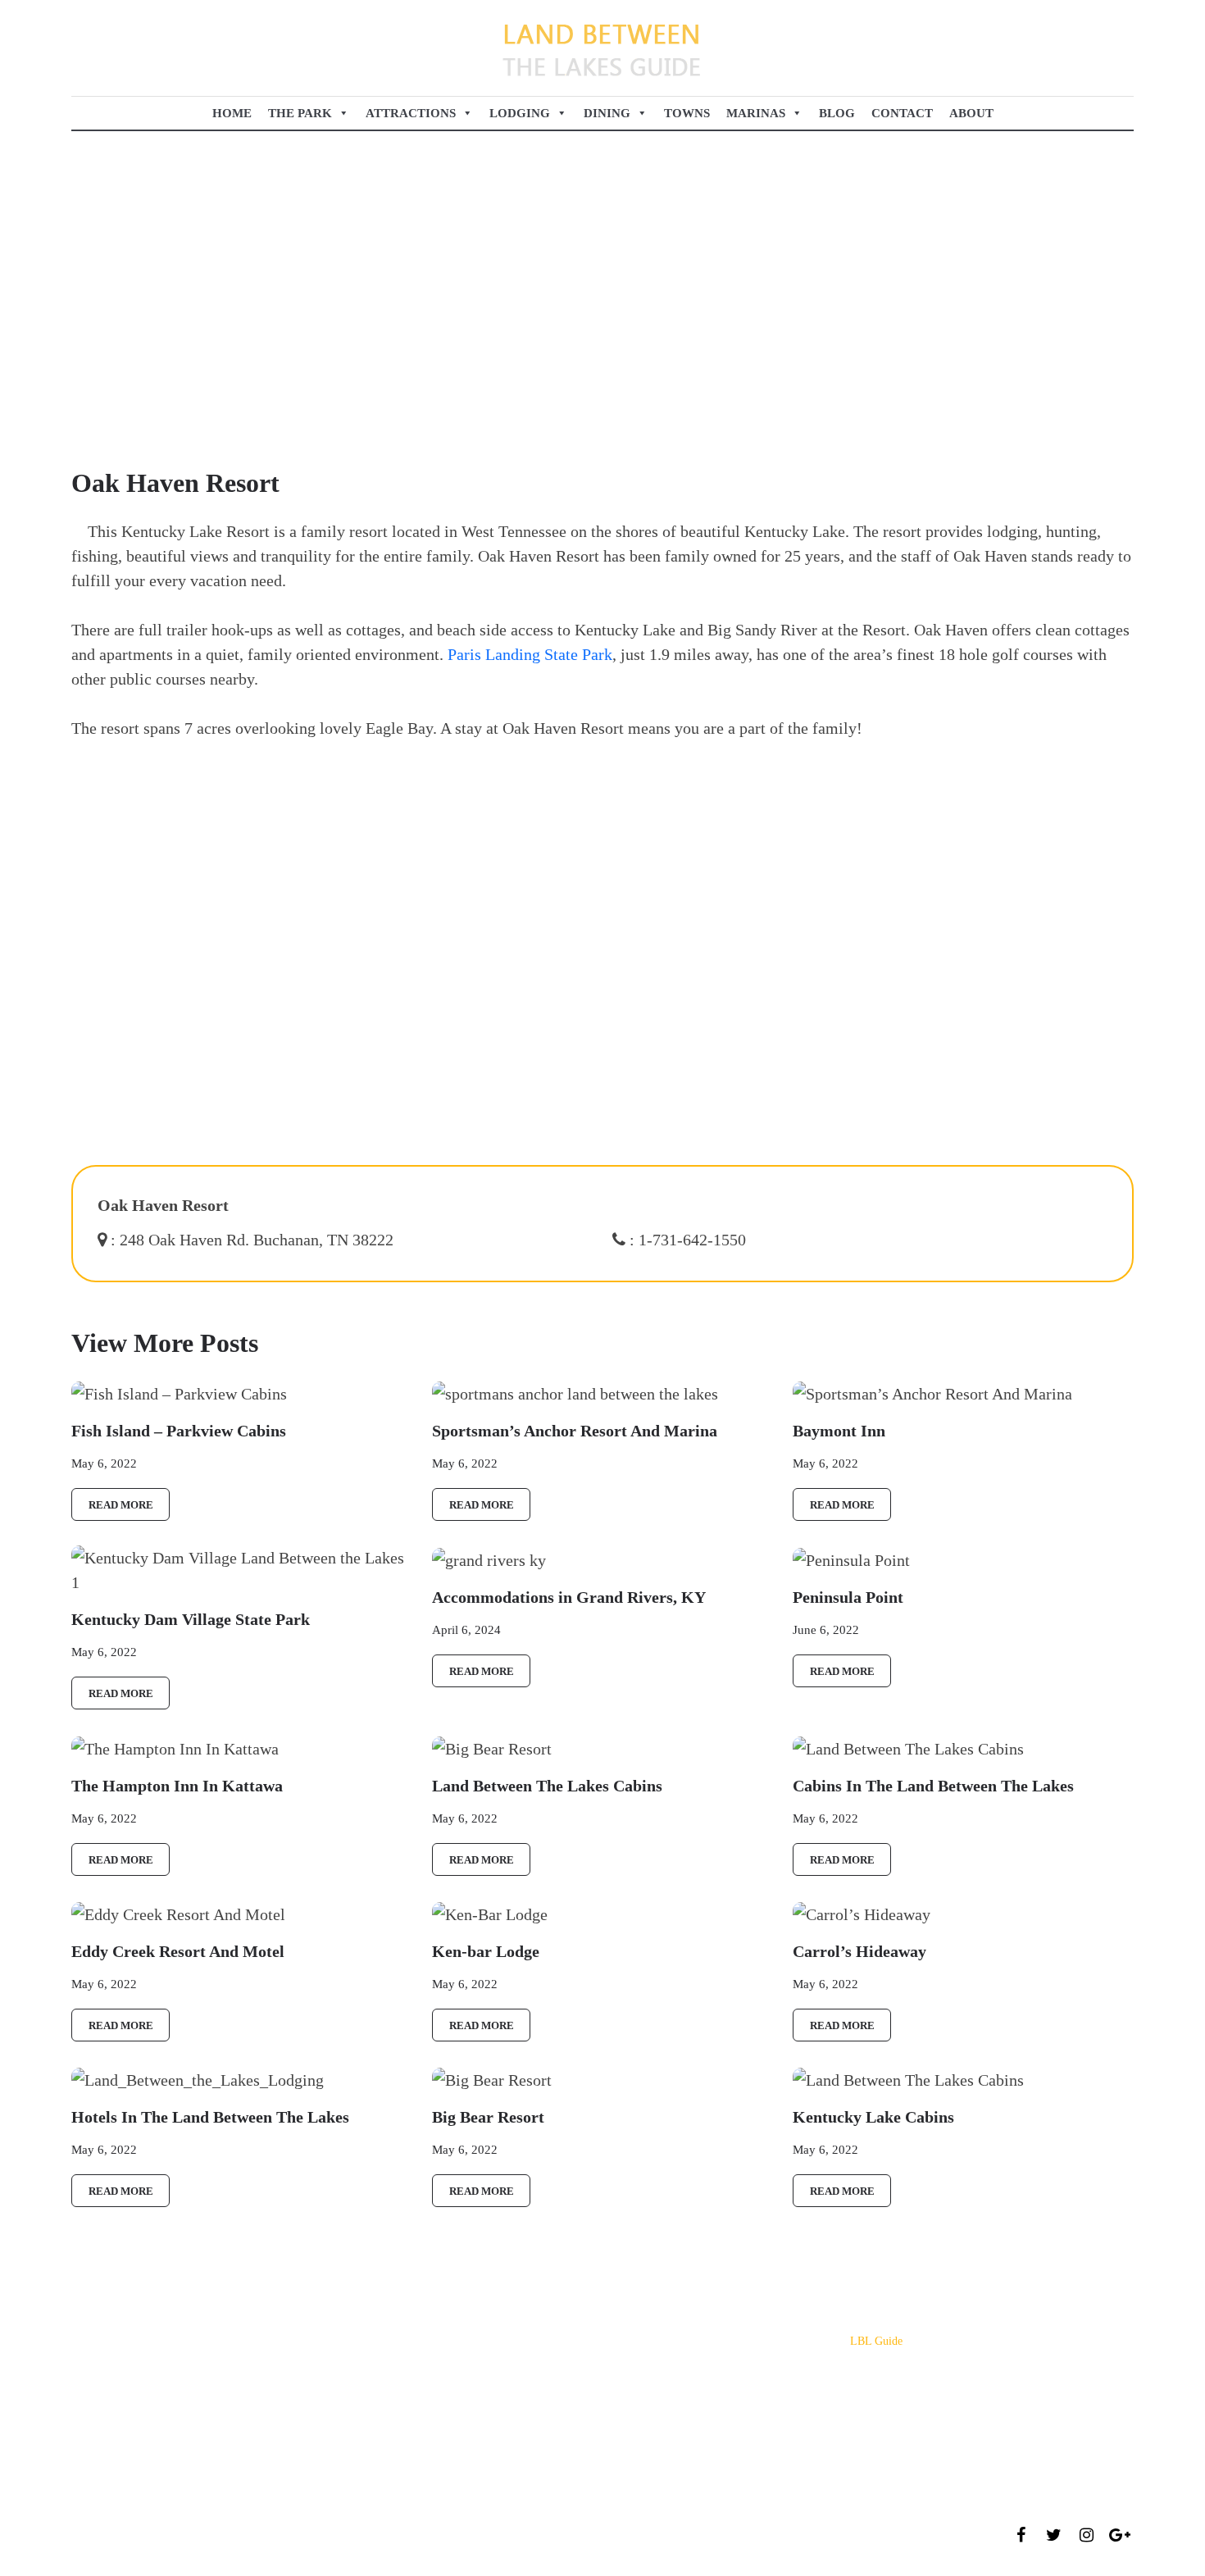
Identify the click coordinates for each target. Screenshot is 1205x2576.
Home (232, 113)
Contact (902, 113)
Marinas (756, 113)
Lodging (520, 113)
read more (121, 1505)
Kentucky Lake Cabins (484, 2366)
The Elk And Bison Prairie (494, 2390)
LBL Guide (876, 2341)
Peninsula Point (468, 2341)
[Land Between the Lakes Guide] (602, 48)
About (971, 113)
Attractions (411, 113)
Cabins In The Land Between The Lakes (525, 2415)
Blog (837, 113)
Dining (607, 113)
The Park (300, 113)
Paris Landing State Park (530, 654)
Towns (687, 113)
